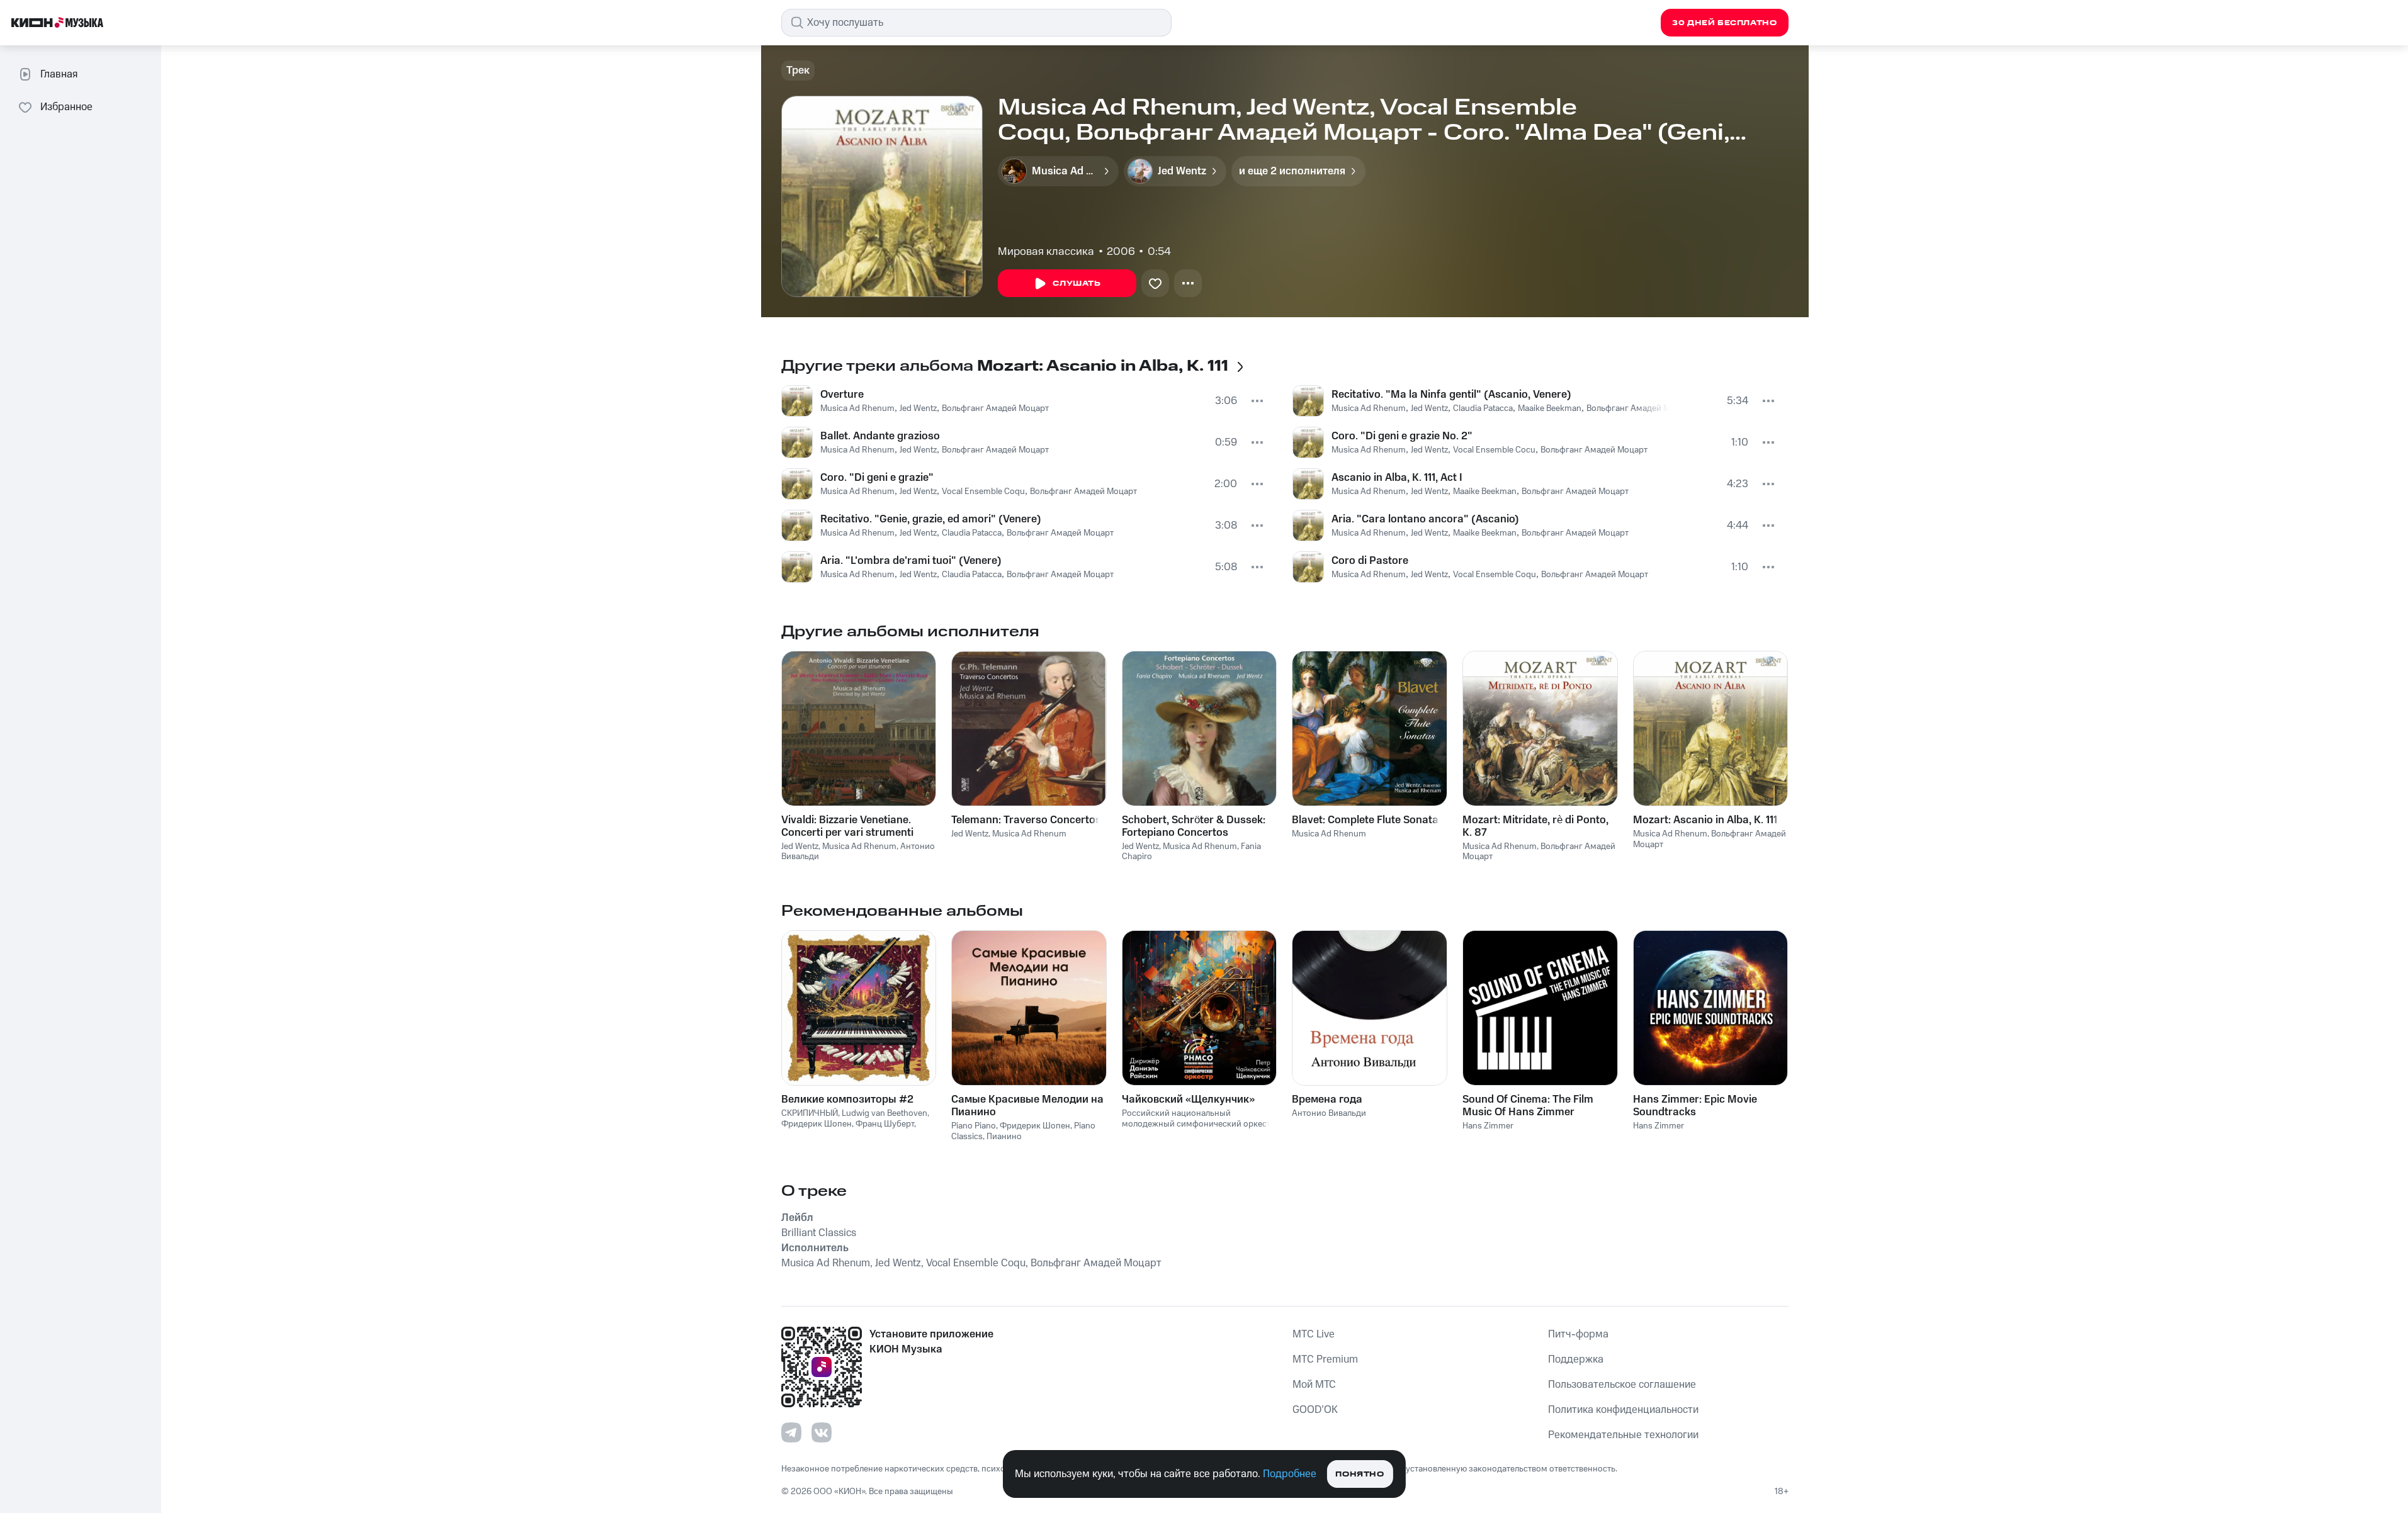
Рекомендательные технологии (1623, 1435)
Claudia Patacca (972, 533)
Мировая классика (1046, 252)
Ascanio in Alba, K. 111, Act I (1397, 478)
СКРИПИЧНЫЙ (810, 1113)
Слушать (1077, 284)
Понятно (1359, 1474)
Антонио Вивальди (1329, 1113)
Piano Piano (974, 1126)
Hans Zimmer (1488, 1126)
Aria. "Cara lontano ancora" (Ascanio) (1425, 519)
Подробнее (1290, 1474)
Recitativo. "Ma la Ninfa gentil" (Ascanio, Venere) (1451, 395)
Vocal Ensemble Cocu (1494, 450)
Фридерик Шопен (817, 1124)
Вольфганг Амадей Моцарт (995, 408)
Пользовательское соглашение (1622, 1385)
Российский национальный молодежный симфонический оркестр (1199, 1119)
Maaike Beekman (1550, 408)
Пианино (1004, 1137)
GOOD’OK (1315, 1410)
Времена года (1327, 1100)
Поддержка (1576, 1359)
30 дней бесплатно (1724, 23)
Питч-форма (1578, 1334)
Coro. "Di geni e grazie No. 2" (1402, 436)
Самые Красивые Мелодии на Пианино (1027, 1106)
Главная (59, 74)
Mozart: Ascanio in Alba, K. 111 (1705, 820)
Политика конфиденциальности (1623, 1410)
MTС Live (1314, 1334)
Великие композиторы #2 (847, 1100)
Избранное (66, 107)
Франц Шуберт (885, 1124)
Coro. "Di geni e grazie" (877, 478)
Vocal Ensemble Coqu (983, 492)
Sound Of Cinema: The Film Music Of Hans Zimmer (1528, 1106)
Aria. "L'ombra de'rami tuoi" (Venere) (911, 561)
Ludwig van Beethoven (885, 1113)
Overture (842, 395)
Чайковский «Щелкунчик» (1188, 1100)
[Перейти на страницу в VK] (822, 1432)
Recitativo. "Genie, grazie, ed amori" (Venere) (931, 519)
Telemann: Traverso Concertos (1026, 820)
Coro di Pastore (1370, 561)
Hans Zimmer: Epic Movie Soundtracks (1695, 1106)
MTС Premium (1325, 1359)
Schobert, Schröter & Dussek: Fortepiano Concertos (1194, 826)
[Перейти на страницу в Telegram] (791, 1432)
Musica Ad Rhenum (857, 408)
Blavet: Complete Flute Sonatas (1368, 820)
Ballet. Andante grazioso (880, 436)
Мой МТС (1314, 1385)
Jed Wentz (918, 408)
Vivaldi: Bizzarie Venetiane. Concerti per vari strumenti (847, 826)
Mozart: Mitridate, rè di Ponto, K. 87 (1535, 826)
